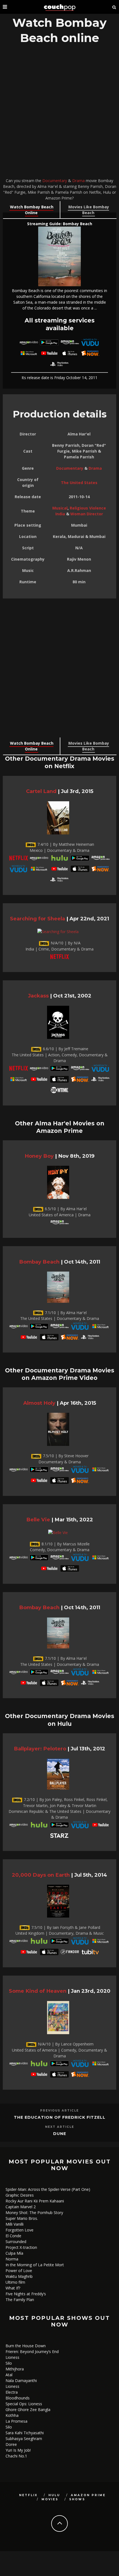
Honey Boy (39, 1156)
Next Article (60, 2127)
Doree (11, 2444)
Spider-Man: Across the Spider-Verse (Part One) (48, 2189)
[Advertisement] (59, 112)
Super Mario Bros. (22, 2218)
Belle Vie (38, 1520)
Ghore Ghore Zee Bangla (28, 2410)
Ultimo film (15, 2282)
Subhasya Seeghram (24, 2439)
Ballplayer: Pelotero (40, 1749)
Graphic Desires (20, 2195)
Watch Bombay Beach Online (32, 210)
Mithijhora (15, 2369)
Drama (78, 181)
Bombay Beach (39, 1262)
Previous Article (59, 2111)
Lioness (12, 2357)
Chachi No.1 (16, 2456)
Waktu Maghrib (19, 2276)
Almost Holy (39, 1403)
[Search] (114, 7)
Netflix (28, 2495)
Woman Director (87, 514)
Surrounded (16, 2242)
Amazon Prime (88, 2495)
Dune (60, 2134)
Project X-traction (21, 2247)
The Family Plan (20, 2300)
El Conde (13, 2236)
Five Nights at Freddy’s (26, 2294)
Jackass (38, 996)
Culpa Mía (14, 2253)
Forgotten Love (20, 2230)
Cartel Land (41, 791)
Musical (60, 508)
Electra (12, 2392)
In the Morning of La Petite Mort (35, 2265)
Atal (9, 2375)
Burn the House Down (26, 2346)
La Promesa (16, 2421)
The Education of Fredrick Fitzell (60, 2117)
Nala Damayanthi (21, 2381)
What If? (13, 2288)
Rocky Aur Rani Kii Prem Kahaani (35, 2201)
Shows (77, 2499)
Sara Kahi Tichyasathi (25, 2433)
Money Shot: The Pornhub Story (34, 2213)
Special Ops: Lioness (24, 2404)
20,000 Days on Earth (41, 1875)
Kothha (12, 2415)
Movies (50, 2499)
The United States (79, 483)
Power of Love (19, 2271)
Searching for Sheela (37, 919)
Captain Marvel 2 (21, 2207)
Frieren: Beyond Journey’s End (32, 2352)
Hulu (54, 2495)
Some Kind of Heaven (38, 1991)
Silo (9, 2363)
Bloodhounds (18, 2398)
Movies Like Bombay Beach (89, 210)
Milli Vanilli (15, 2224)
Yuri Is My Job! (18, 2450)
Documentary (55, 181)
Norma (12, 2259)
